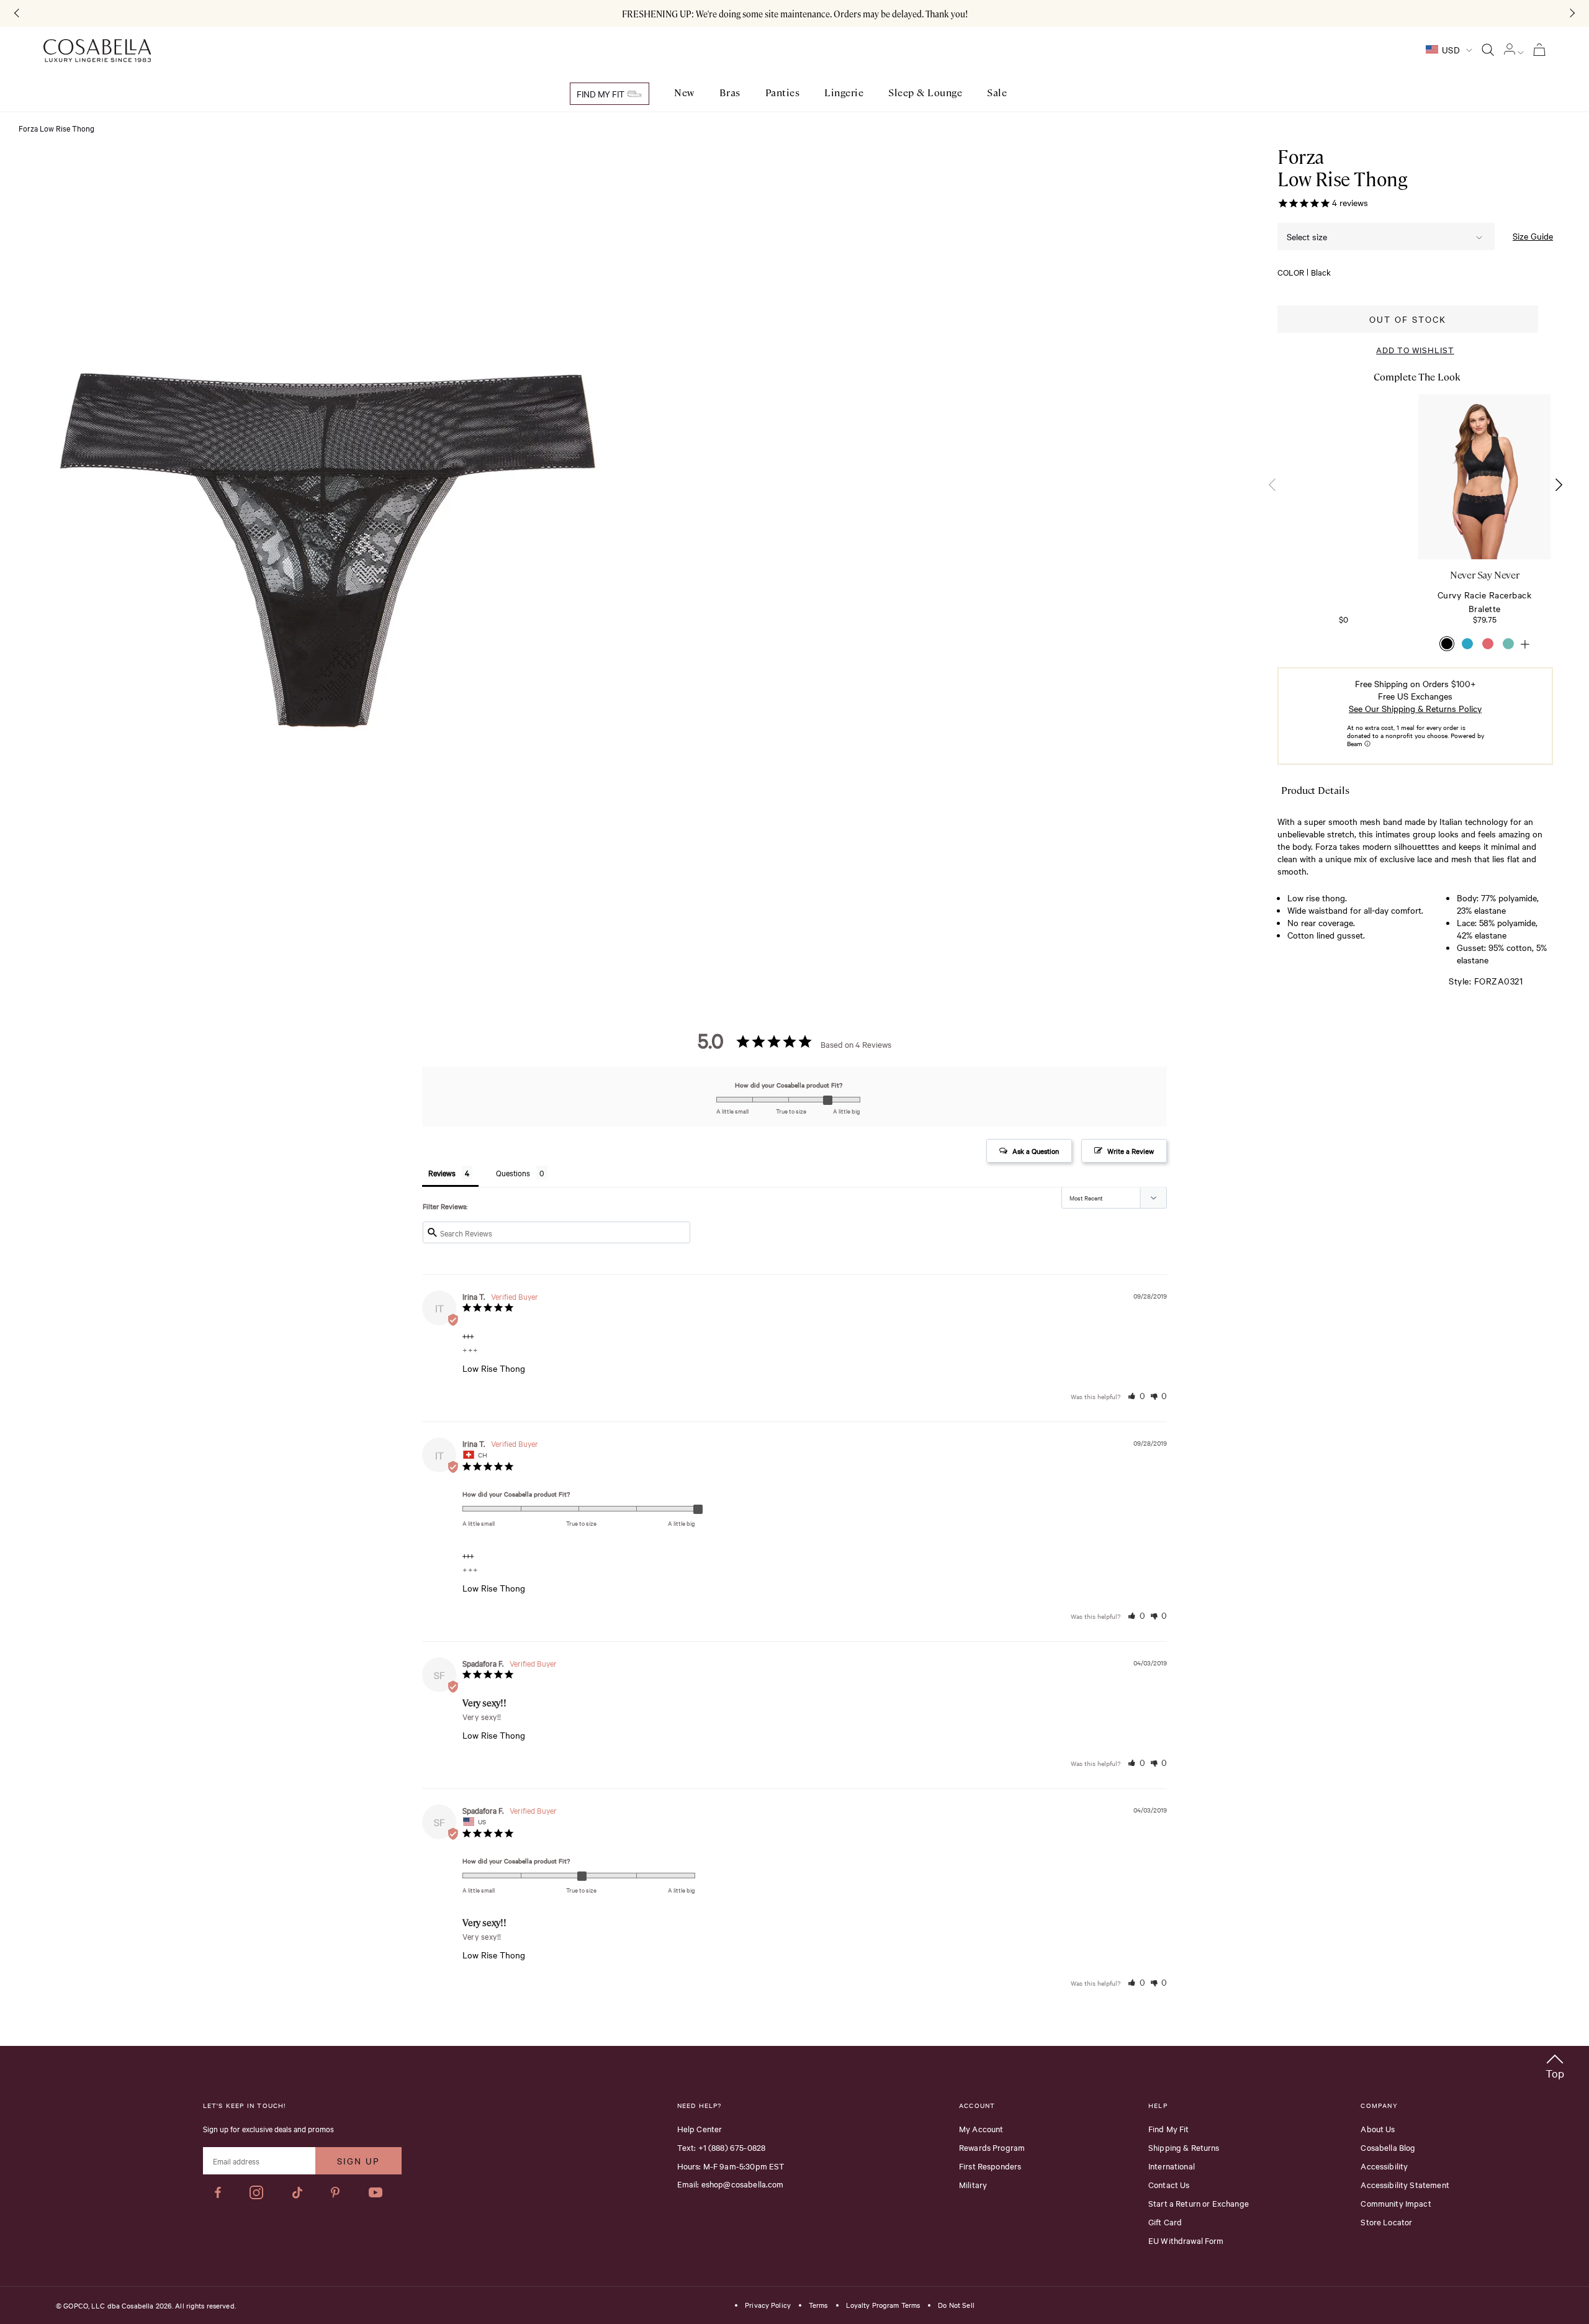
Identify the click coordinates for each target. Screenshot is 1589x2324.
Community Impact (1396, 2203)
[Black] (1447, 644)
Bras (730, 93)
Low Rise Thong (494, 1368)
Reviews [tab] (442, 1173)
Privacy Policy (768, 2305)
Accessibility (1384, 2166)
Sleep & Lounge (925, 93)
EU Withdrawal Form (1186, 2240)
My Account (981, 2128)
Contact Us (1169, 2184)
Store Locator (1386, 2222)
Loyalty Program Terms (883, 2305)
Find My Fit (601, 94)
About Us (1378, 2128)
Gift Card (1165, 2222)
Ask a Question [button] (1036, 1151)
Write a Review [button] (1131, 1151)
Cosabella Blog (1388, 2147)
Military (973, 2184)
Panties (783, 93)
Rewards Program (992, 2147)
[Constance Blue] (1467, 644)
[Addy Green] (1508, 644)
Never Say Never (1484, 575)
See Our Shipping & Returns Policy (1415, 709)
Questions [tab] (513, 1173)
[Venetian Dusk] (1488, 644)
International (1172, 2166)
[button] (1558, 485)
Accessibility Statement (1405, 2184)
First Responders (990, 2166)
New (684, 93)
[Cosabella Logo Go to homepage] (97, 51)
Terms (818, 2305)
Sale (997, 93)
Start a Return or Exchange (1199, 2203)
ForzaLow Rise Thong (1342, 168)
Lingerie (844, 93)
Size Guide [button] (1533, 236)
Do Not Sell (956, 2305)
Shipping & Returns (1184, 2147)
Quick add (1344, 521)
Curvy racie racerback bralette (1485, 601)
